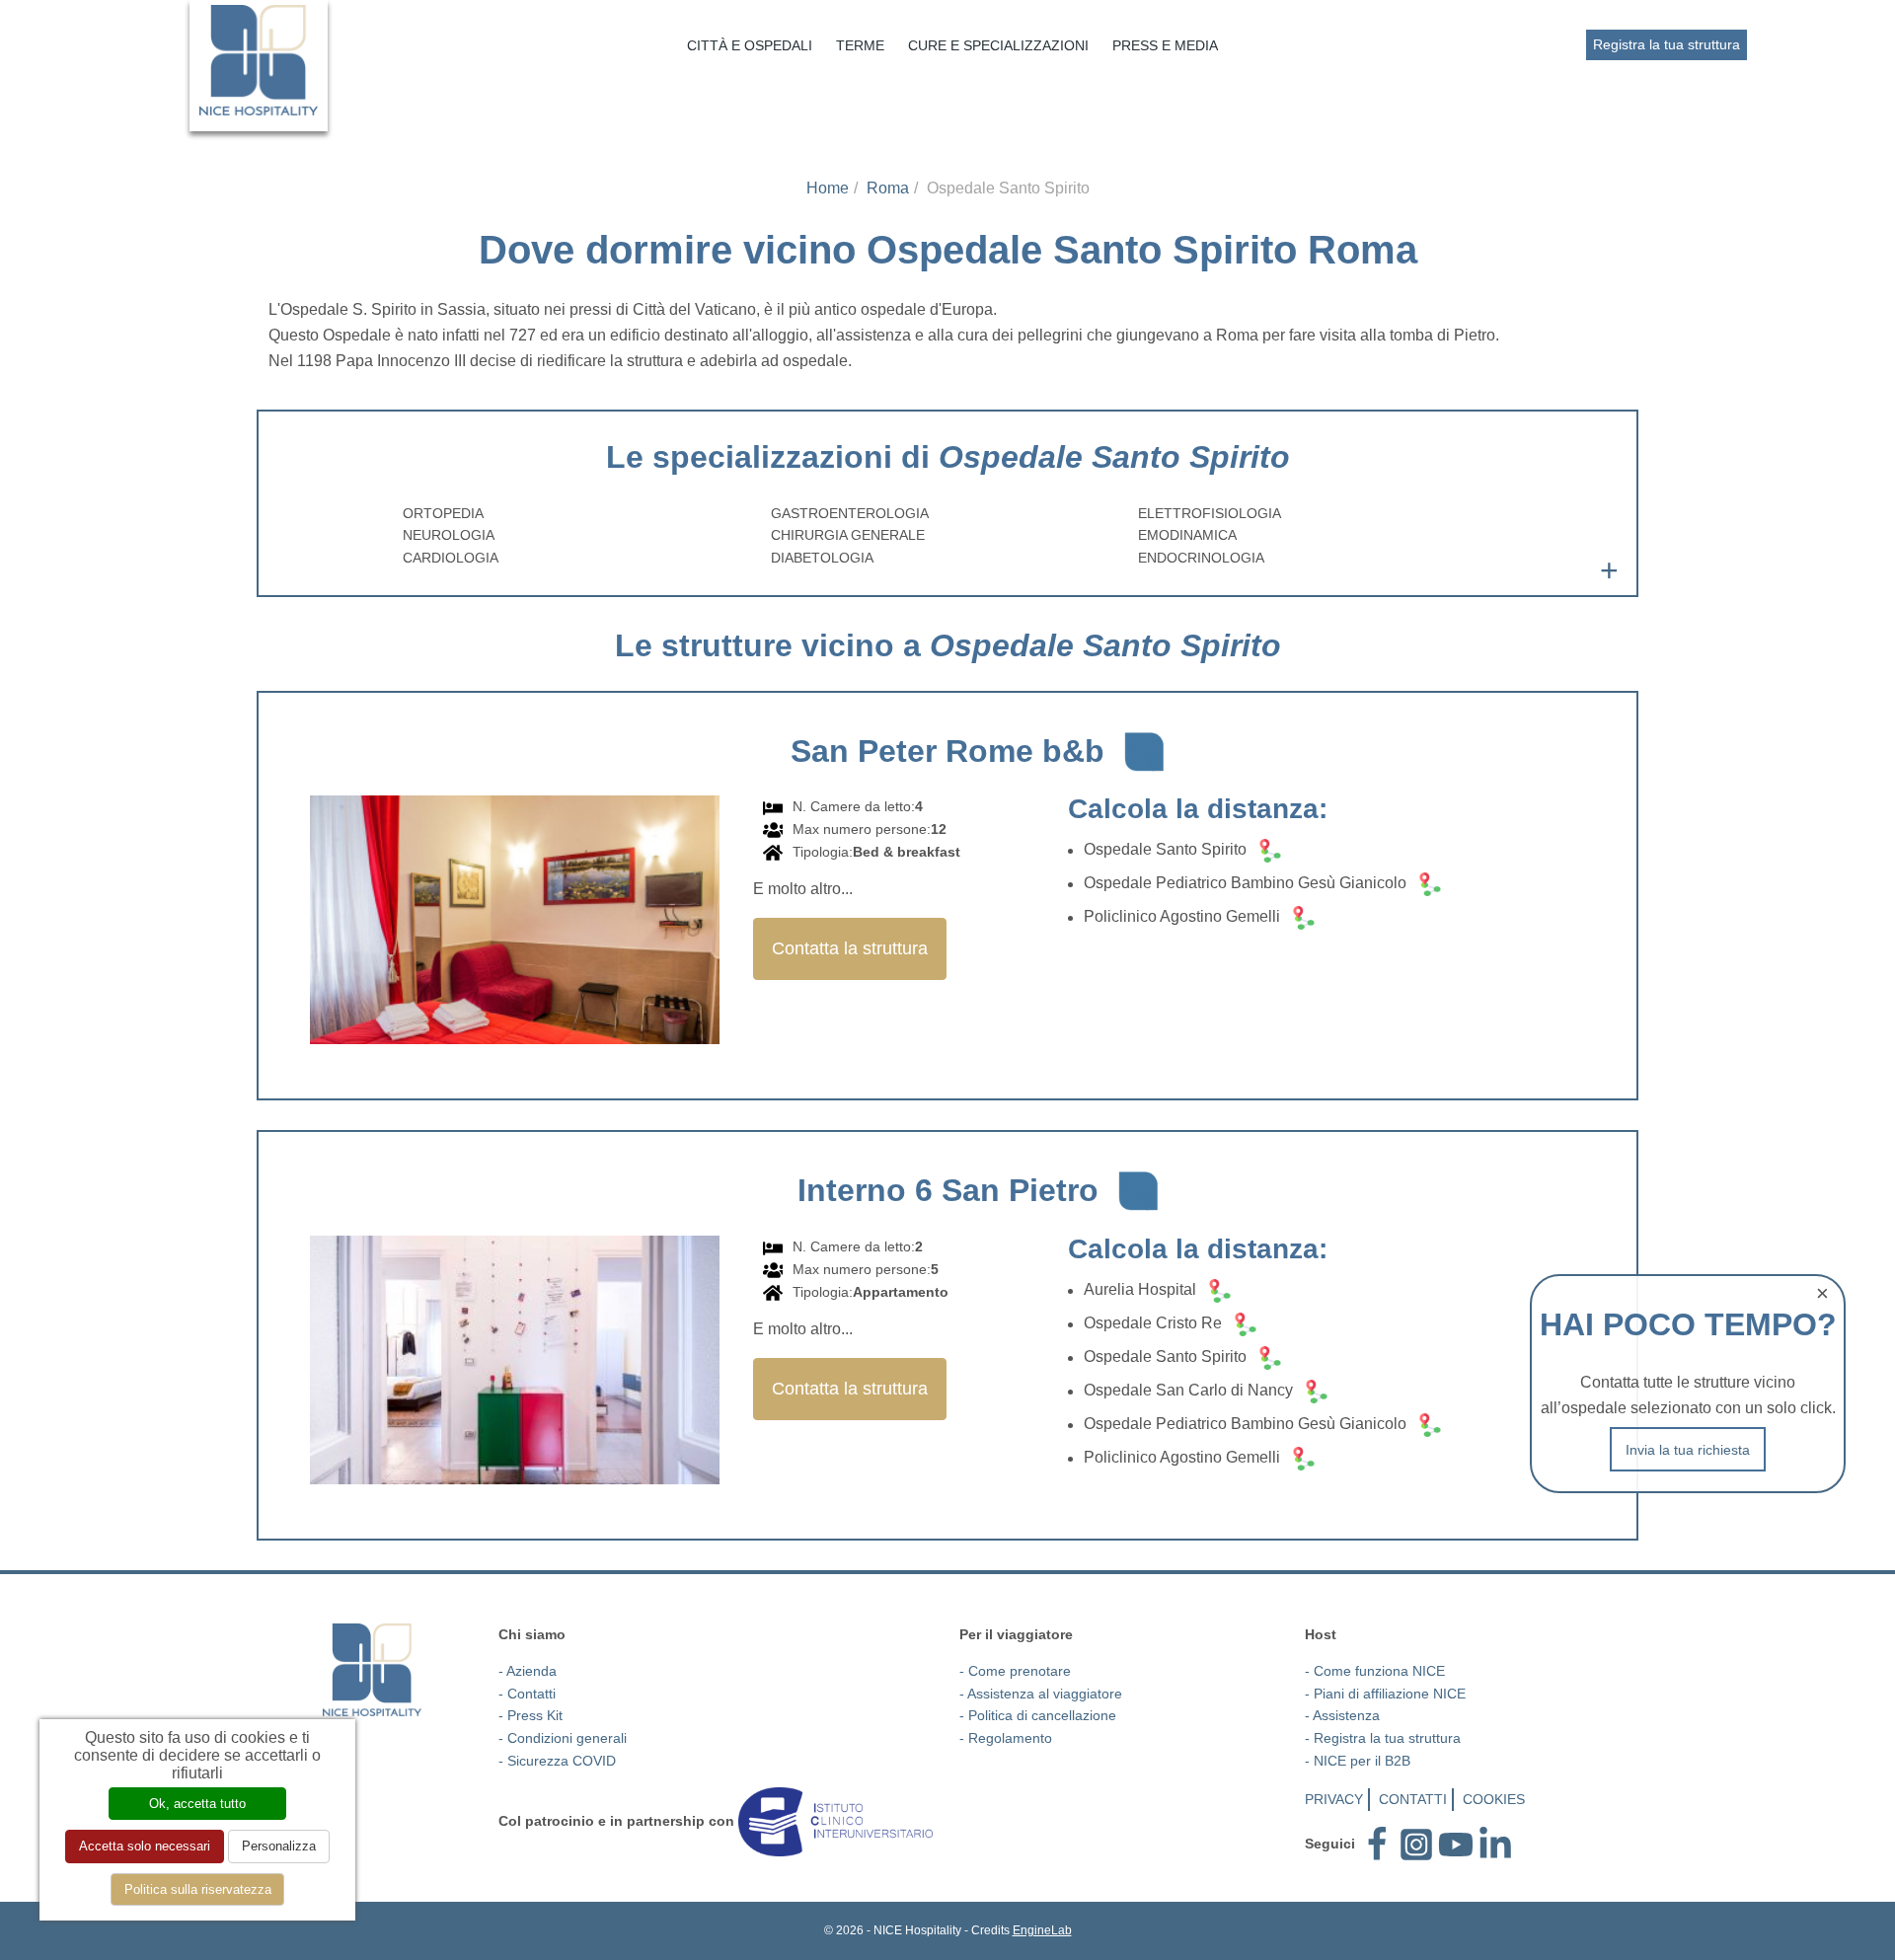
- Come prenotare (1015, 1671)
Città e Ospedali (750, 45)
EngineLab (1042, 1930)
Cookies (1494, 1799)
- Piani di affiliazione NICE (1385, 1694)
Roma (888, 188)
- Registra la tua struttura (1383, 1738)
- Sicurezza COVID (557, 1761)
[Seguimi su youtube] (1456, 1844)
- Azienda (528, 1671)
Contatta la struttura (850, 948)
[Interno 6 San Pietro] (515, 1370)
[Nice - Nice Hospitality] (259, 60)
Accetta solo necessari (145, 1846)
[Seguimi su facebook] (1377, 1844)
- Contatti (527, 1694)
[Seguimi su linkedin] (1495, 1844)
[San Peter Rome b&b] (515, 931)
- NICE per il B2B (1358, 1761)
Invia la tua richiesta (1688, 1450)
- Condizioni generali (563, 1738)
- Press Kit (531, 1715)
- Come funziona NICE (1375, 1671)
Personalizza (279, 1846)
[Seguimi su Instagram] (1416, 1844)
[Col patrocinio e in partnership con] (835, 1821)
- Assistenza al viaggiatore (1041, 1694)
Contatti (1413, 1799)
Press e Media (1165, 45)
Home (828, 188)
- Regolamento (1006, 1738)
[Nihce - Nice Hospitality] (372, 1669)
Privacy (1334, 1799)
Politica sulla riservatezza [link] (198, 1889)
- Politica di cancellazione (1038, 1715)
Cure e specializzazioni (998, 45)
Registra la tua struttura (1667, 44)
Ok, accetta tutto (197, 1804)
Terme (860, 45)
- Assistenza (1342, 1715)
